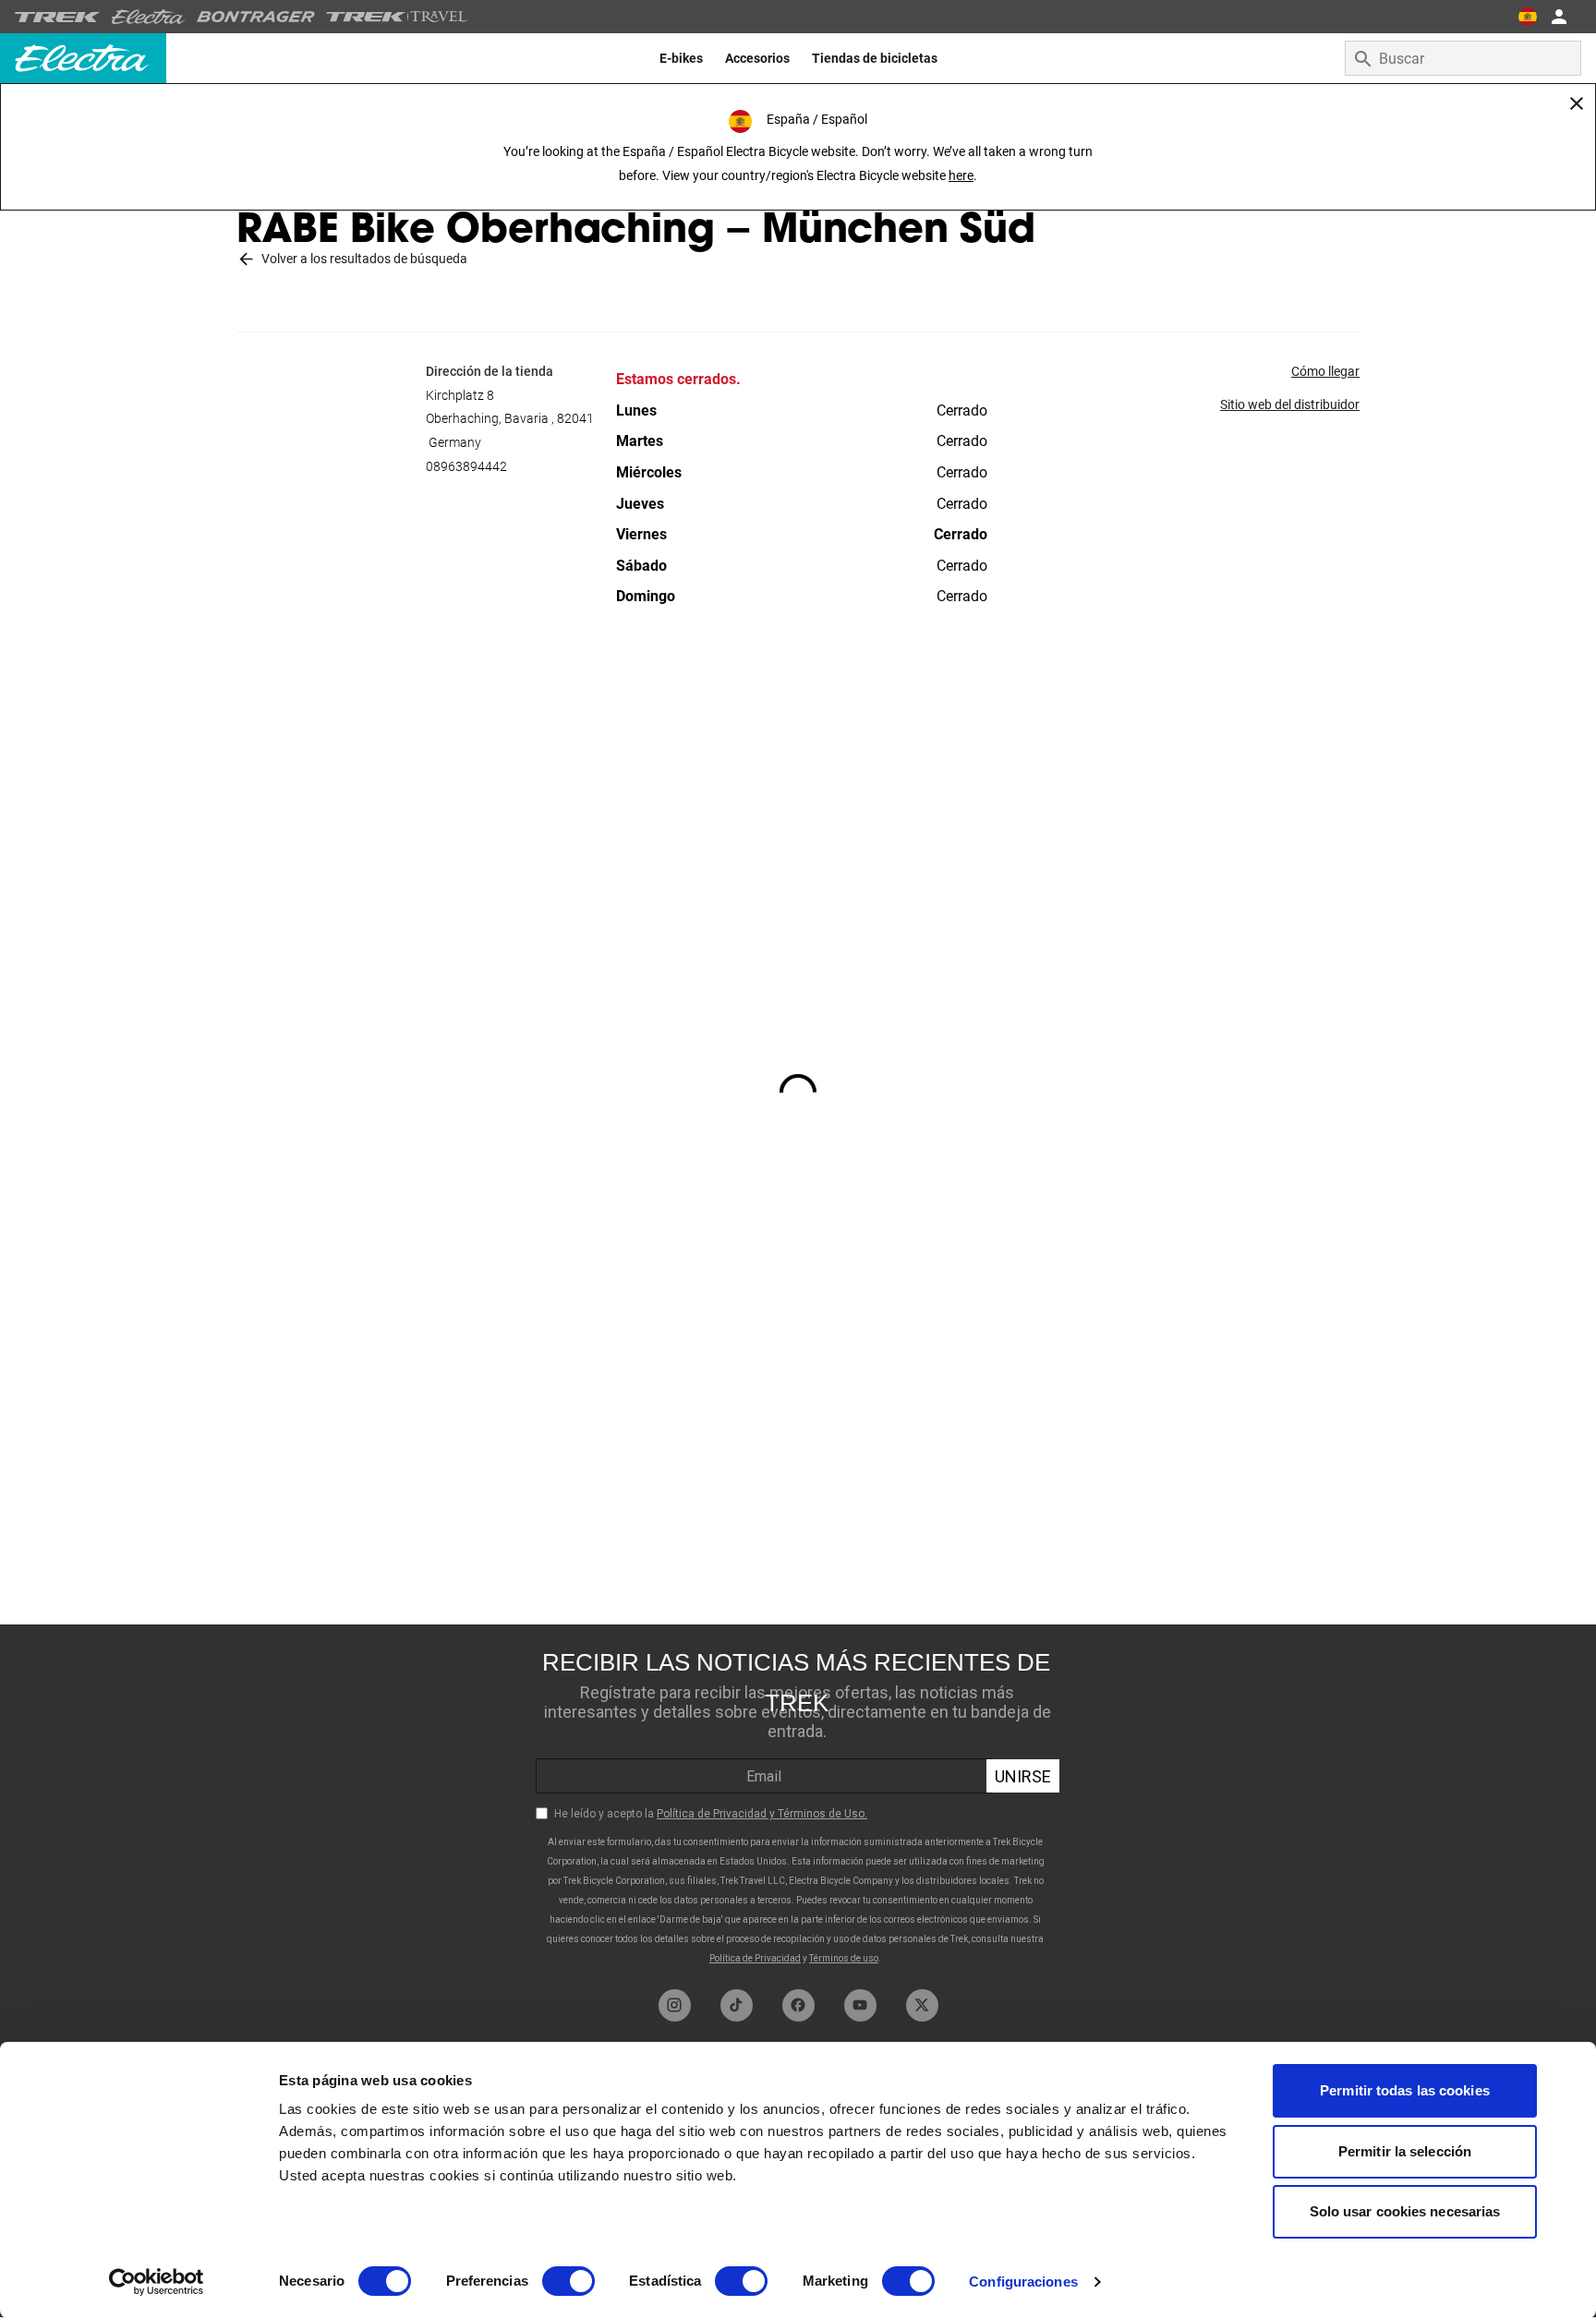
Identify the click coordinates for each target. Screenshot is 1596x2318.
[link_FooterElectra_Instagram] (675, 2005)
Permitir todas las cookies (1405, 2090)
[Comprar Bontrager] (256, 17)
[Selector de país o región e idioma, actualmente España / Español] (1528, 17)
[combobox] (1463, 58)
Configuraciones (1023, 2282)
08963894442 (466, 466)
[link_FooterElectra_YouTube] (860, 2005)
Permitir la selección (1405, 2151)
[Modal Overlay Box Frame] (798, 1802)
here (961, 175)
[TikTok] (737, 2005)
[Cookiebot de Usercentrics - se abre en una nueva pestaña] (157, 2282)
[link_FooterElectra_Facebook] (798, 2005)
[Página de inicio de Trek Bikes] (58, 17)
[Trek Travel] (397, 17)
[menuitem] (681, 58)
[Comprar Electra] (149, 17)
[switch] (568, 2281)
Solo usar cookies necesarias (1405, 2211)
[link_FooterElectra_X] (922, 2005)
